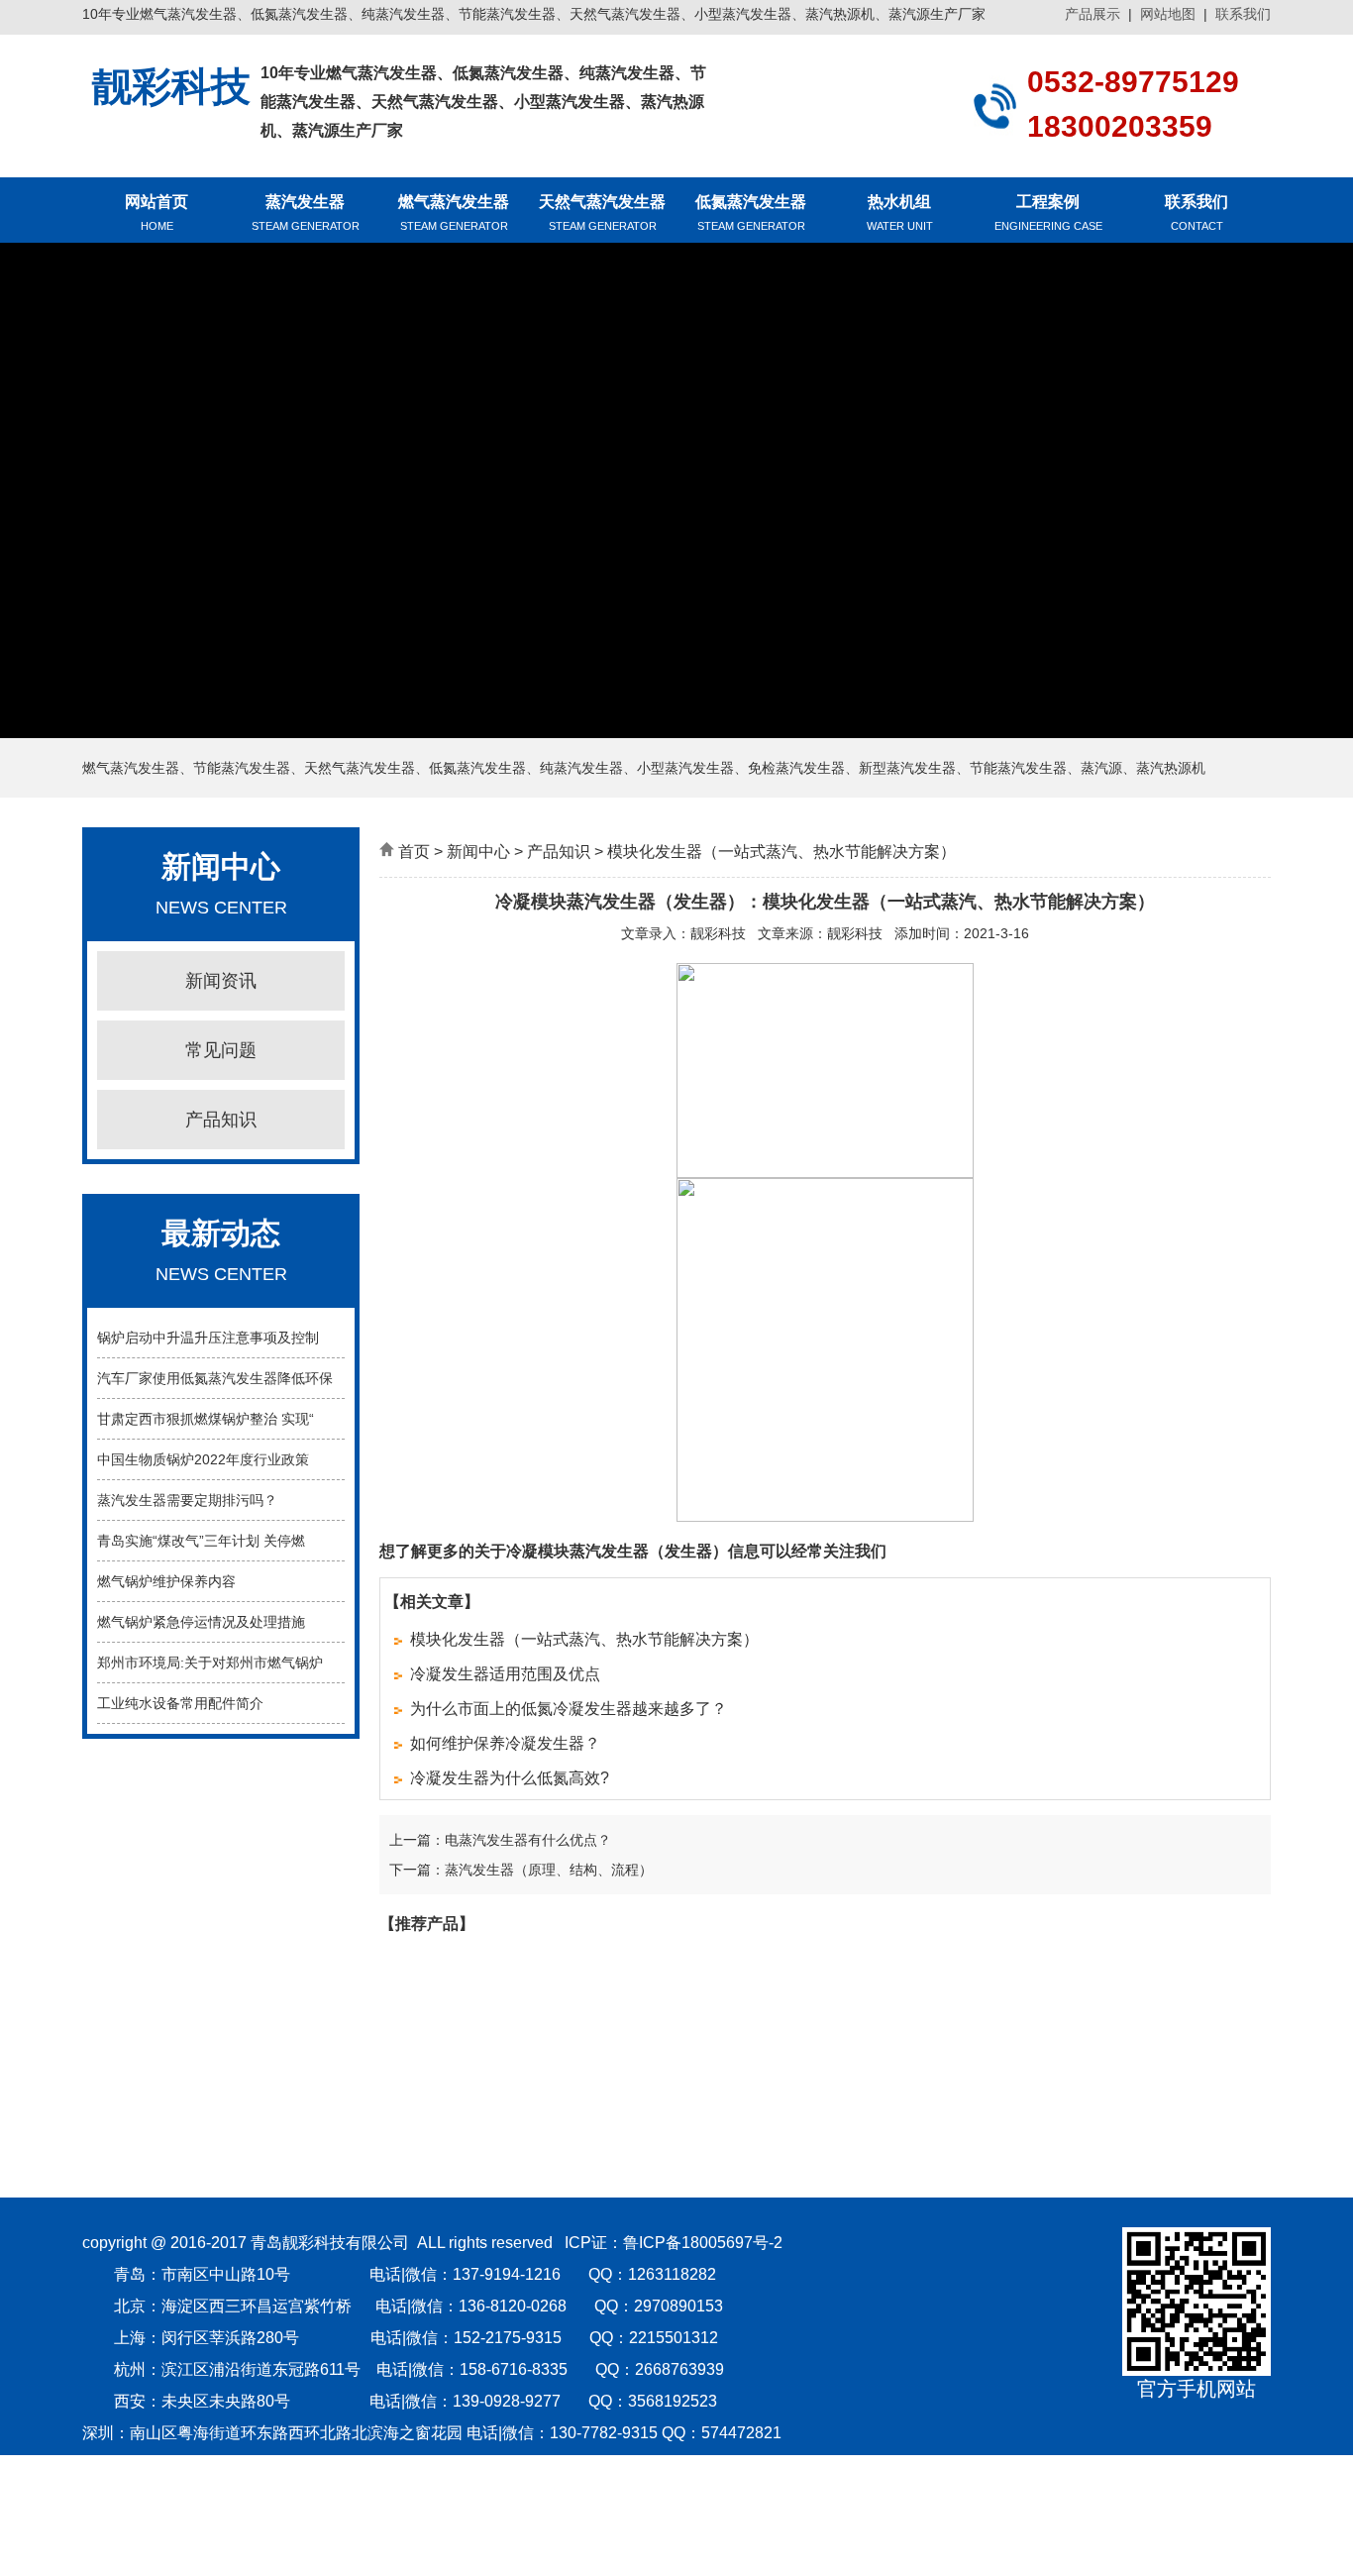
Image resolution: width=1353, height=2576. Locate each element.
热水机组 (900, 213)
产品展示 (1093, 14)
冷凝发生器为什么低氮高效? (510, 1778)
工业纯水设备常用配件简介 (180, 1703)
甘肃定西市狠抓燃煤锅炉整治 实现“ (206, 1419)
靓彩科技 (718, 933)
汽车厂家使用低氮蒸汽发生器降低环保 (215, 1378)
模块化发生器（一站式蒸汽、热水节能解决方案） (584, 1639)
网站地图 (1168, 14)
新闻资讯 (221, 981)
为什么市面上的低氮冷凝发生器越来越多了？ (569, 1709)
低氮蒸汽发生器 (751, 213)
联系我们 (1243, 14)
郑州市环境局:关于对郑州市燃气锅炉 (210, 1663)
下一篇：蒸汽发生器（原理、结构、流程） (521, 1870)
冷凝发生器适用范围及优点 (505, 1674)
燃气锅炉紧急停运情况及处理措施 (201, 1622)
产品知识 (221, 1120)
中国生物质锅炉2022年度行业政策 (203, 1459)
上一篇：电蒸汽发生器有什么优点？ (500, 1840)
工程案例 (1048, 213)
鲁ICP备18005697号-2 (703, 2243)
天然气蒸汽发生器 (602, 213)
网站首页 (156, 213)
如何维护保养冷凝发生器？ (505, 1743)
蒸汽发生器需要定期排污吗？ (187, 1500)
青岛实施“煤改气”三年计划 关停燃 (201, 1541)
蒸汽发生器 (306, 213)
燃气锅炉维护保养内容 (166, 1581)
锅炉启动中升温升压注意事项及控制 (208, 1338)
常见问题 (221, 1050)
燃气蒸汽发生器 (454, 213)
